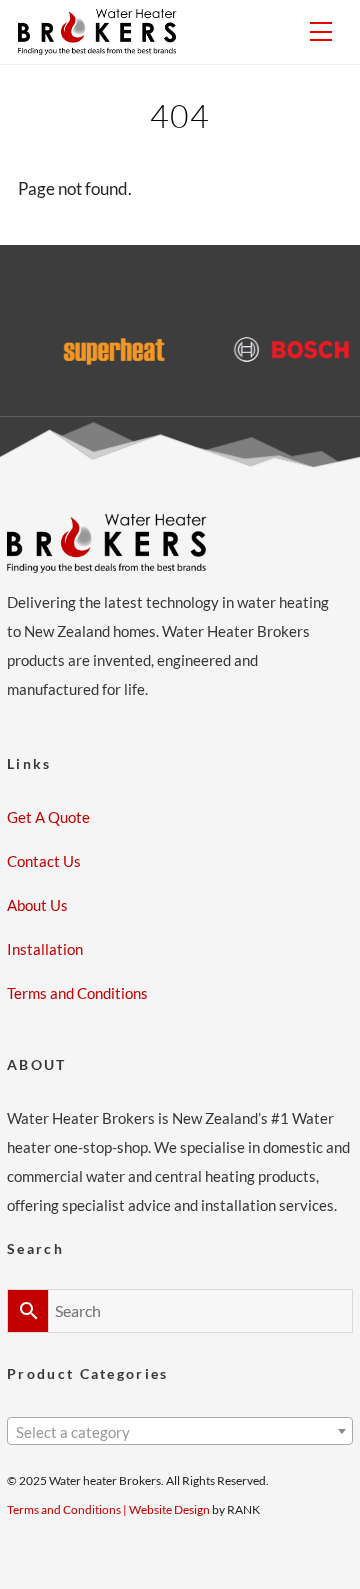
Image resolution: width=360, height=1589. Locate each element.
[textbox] (180, 1433)
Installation (45, 949)
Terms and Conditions (77, 993)
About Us (37, 905)
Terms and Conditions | (68, 1509)
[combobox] (180, 1431)
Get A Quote (48, 817)
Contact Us (44, 861)
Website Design (169, 1509)
